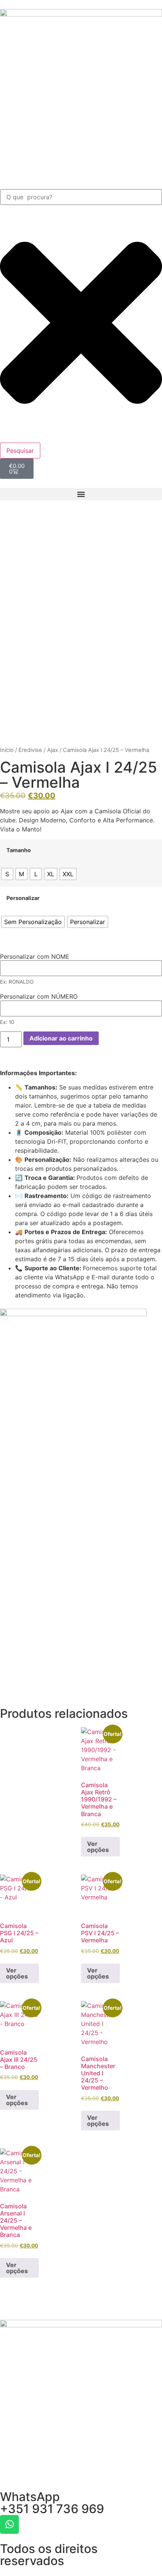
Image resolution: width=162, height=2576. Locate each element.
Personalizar (23, 898)
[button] (81, 494)
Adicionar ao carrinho (61, 1038)
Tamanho (19, 850)
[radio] (7, 874)
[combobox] (81, 197)
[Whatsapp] (9, 2524)
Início (7, 750)
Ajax (53, 750)
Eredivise (30, 750)
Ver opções (98, 1847)
